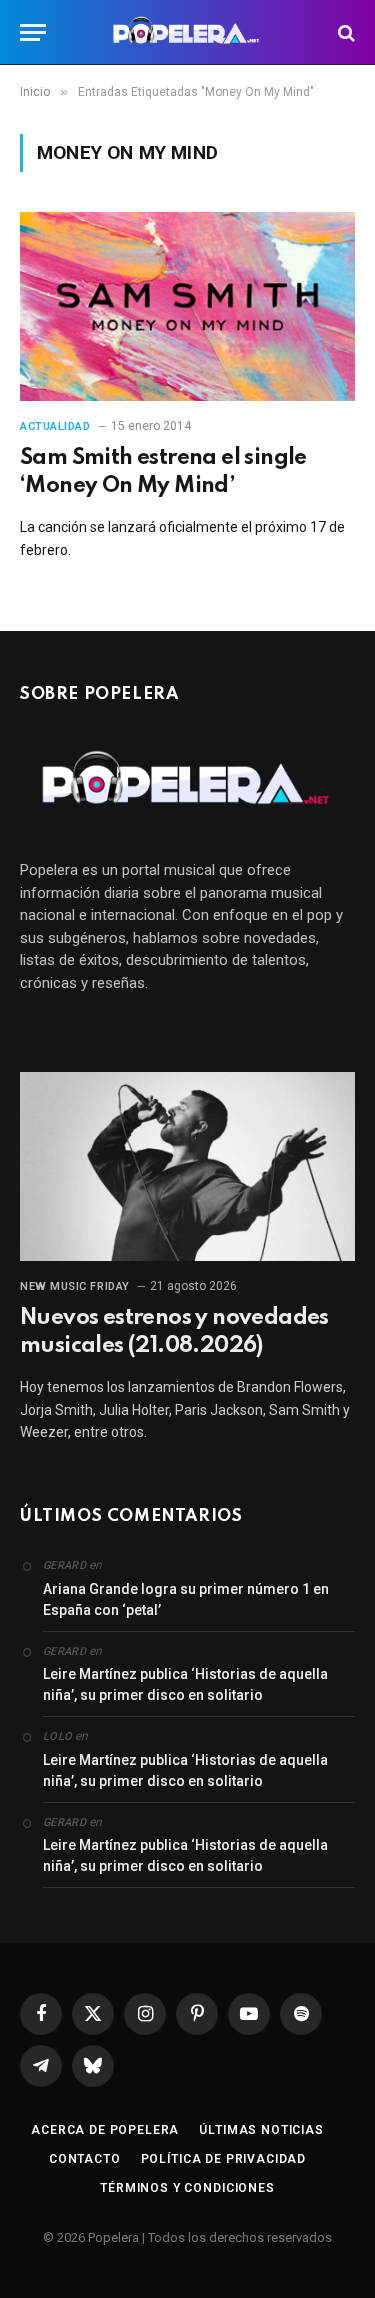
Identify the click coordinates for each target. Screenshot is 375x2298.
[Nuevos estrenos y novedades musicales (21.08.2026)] (187, 1166)
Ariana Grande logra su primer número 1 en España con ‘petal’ (186, 1599)
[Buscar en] (344, 32)
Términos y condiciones (187, 2188)
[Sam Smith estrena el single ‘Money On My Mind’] (187, 306)
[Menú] (33, 32)
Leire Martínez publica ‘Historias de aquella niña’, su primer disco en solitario (185, 1684)
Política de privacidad (223, 2159)
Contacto (85, 2159)
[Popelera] (187, 32)
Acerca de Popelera (105, 2130)
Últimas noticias (261, 2130)
